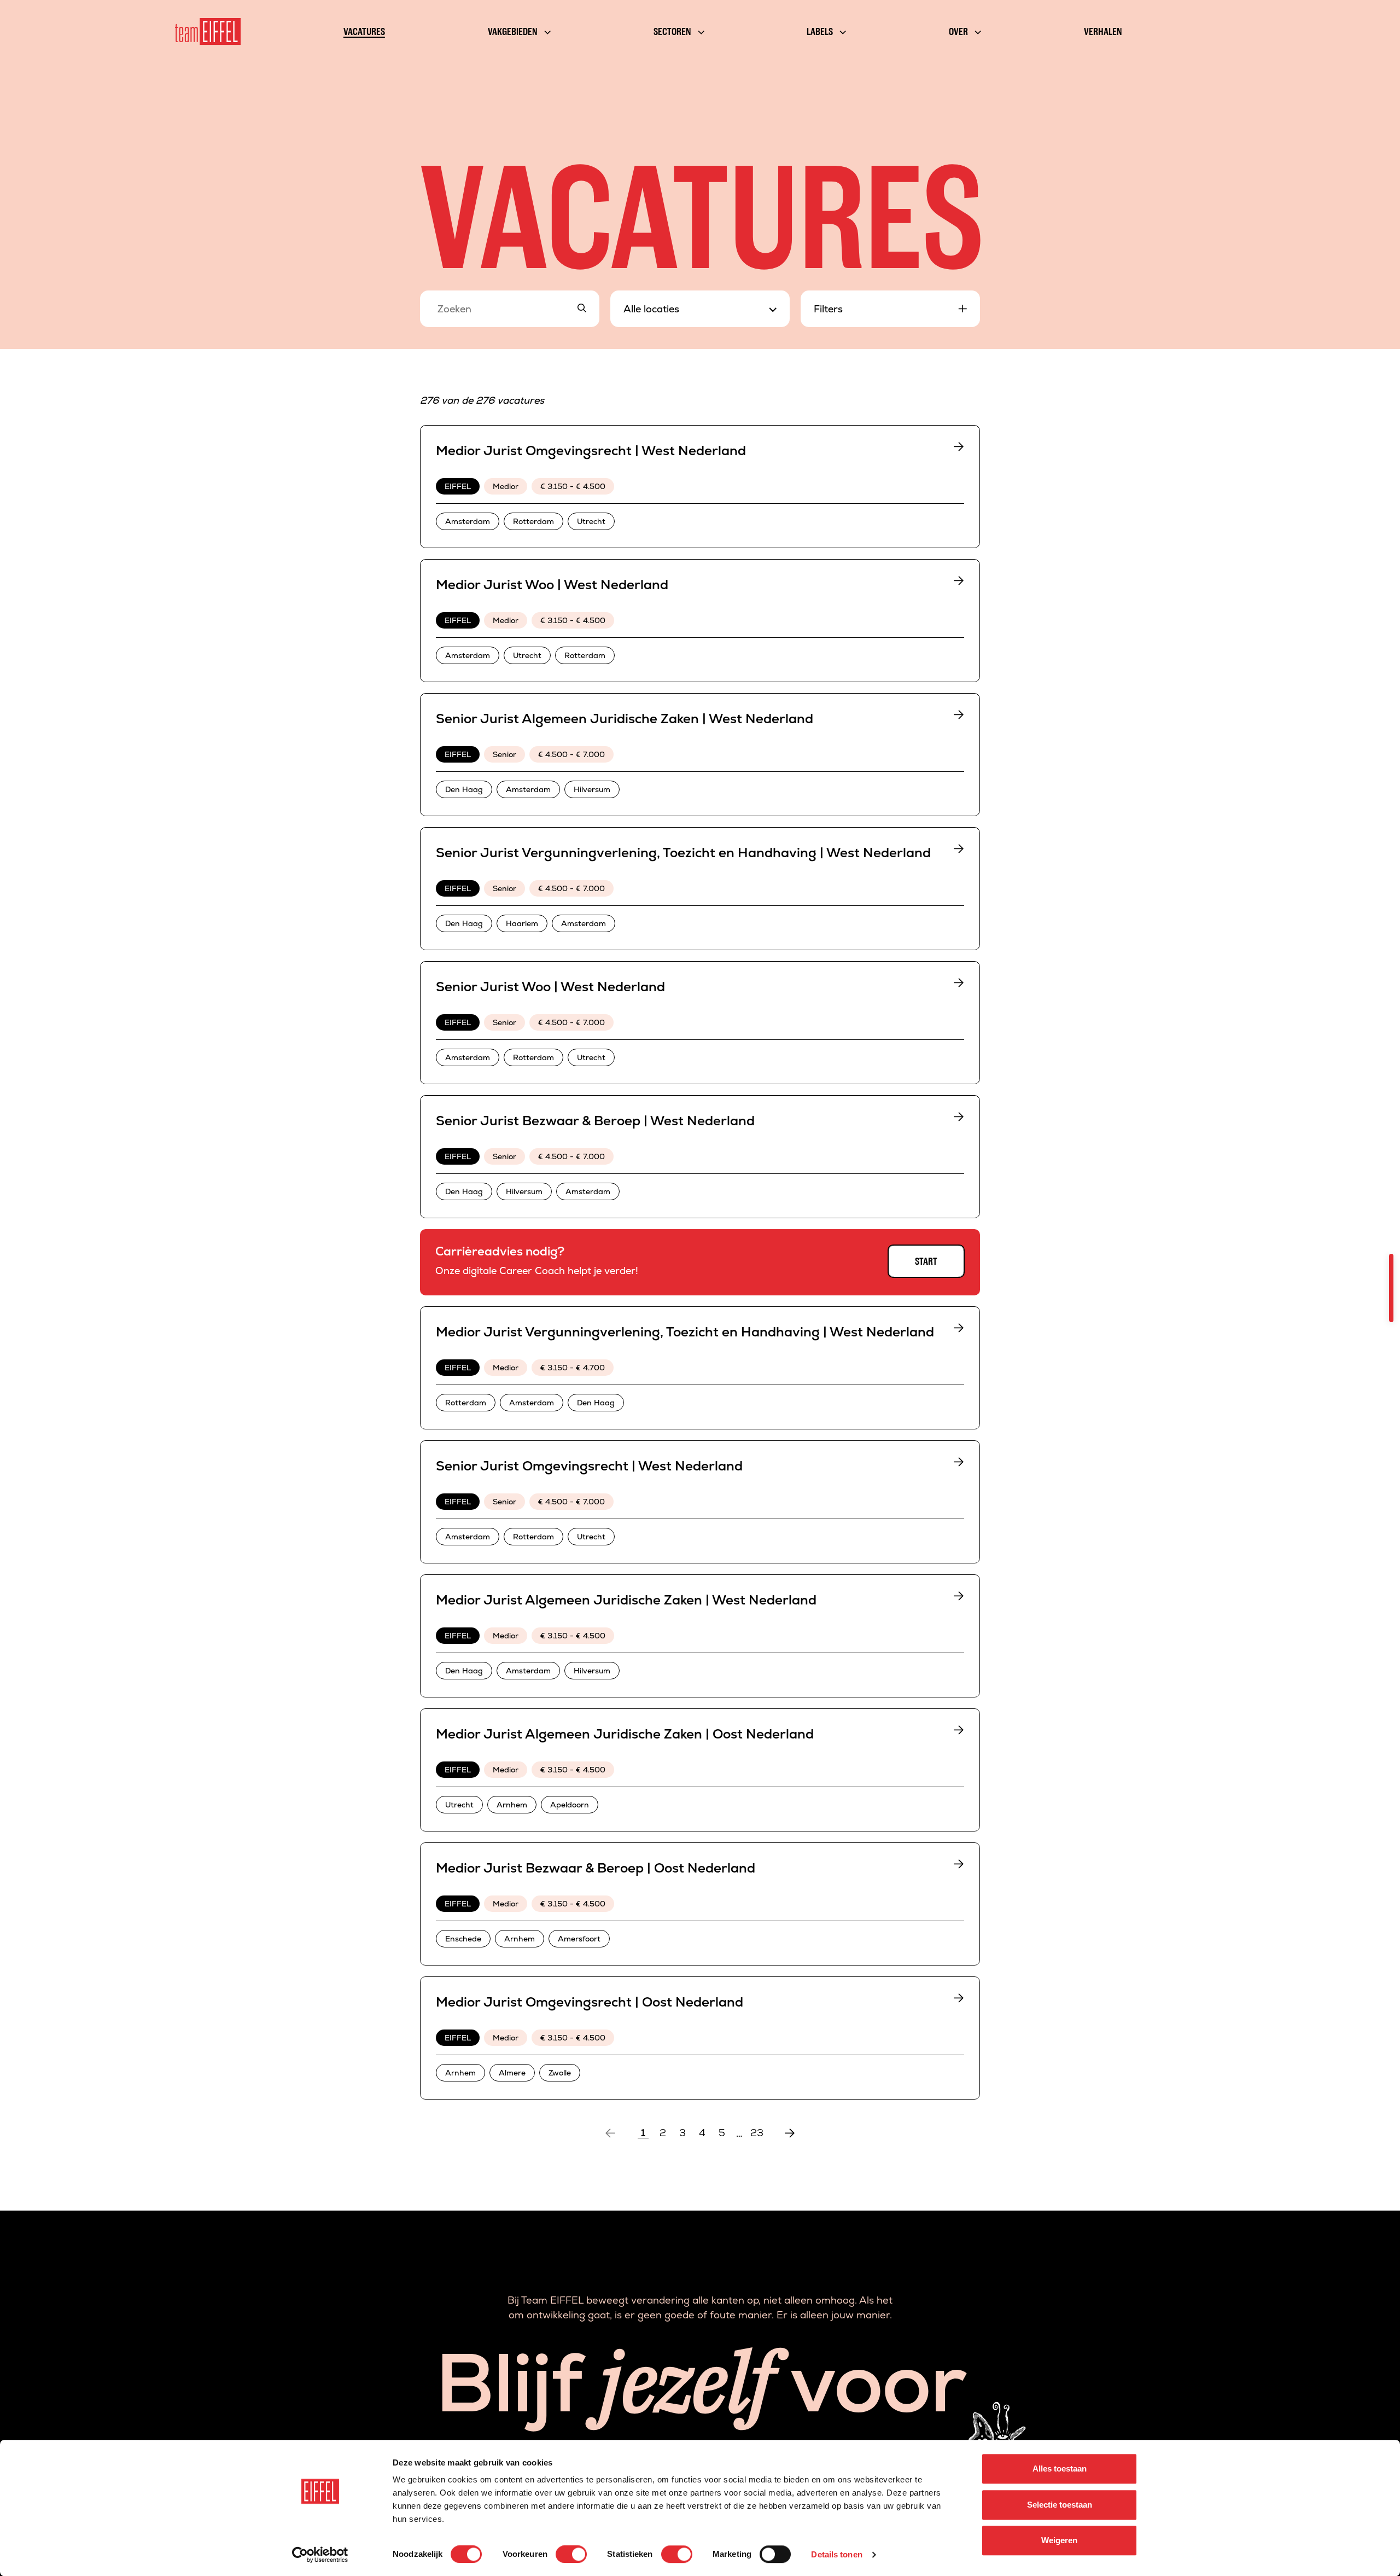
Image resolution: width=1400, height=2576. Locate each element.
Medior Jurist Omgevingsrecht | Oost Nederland (590, 2002)
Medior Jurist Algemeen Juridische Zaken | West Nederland (626, 1600)
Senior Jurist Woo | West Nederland (550, 987)
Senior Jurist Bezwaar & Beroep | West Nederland (595, 1121)
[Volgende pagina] (790, 2133)
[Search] (582, 309)
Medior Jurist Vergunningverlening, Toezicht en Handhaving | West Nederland (685, 1332)
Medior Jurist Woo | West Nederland (552, 585)
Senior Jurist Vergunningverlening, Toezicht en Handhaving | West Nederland (683, 853)
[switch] (571, 2554)
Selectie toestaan (1060, 2505)
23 (757, 2133)
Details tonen (836, 2554)
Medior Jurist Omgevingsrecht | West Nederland (591, 450)
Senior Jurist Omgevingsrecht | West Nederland (589, 1466)
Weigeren (1059, 2540)
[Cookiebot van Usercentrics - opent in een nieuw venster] (320, 2555)
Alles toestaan (1060, 2469)
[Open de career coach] (1391, 1288)
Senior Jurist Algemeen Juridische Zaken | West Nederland (625, 719)
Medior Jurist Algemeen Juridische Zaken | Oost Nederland (625, 1734)
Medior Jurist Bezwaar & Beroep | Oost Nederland (596, 1868)
